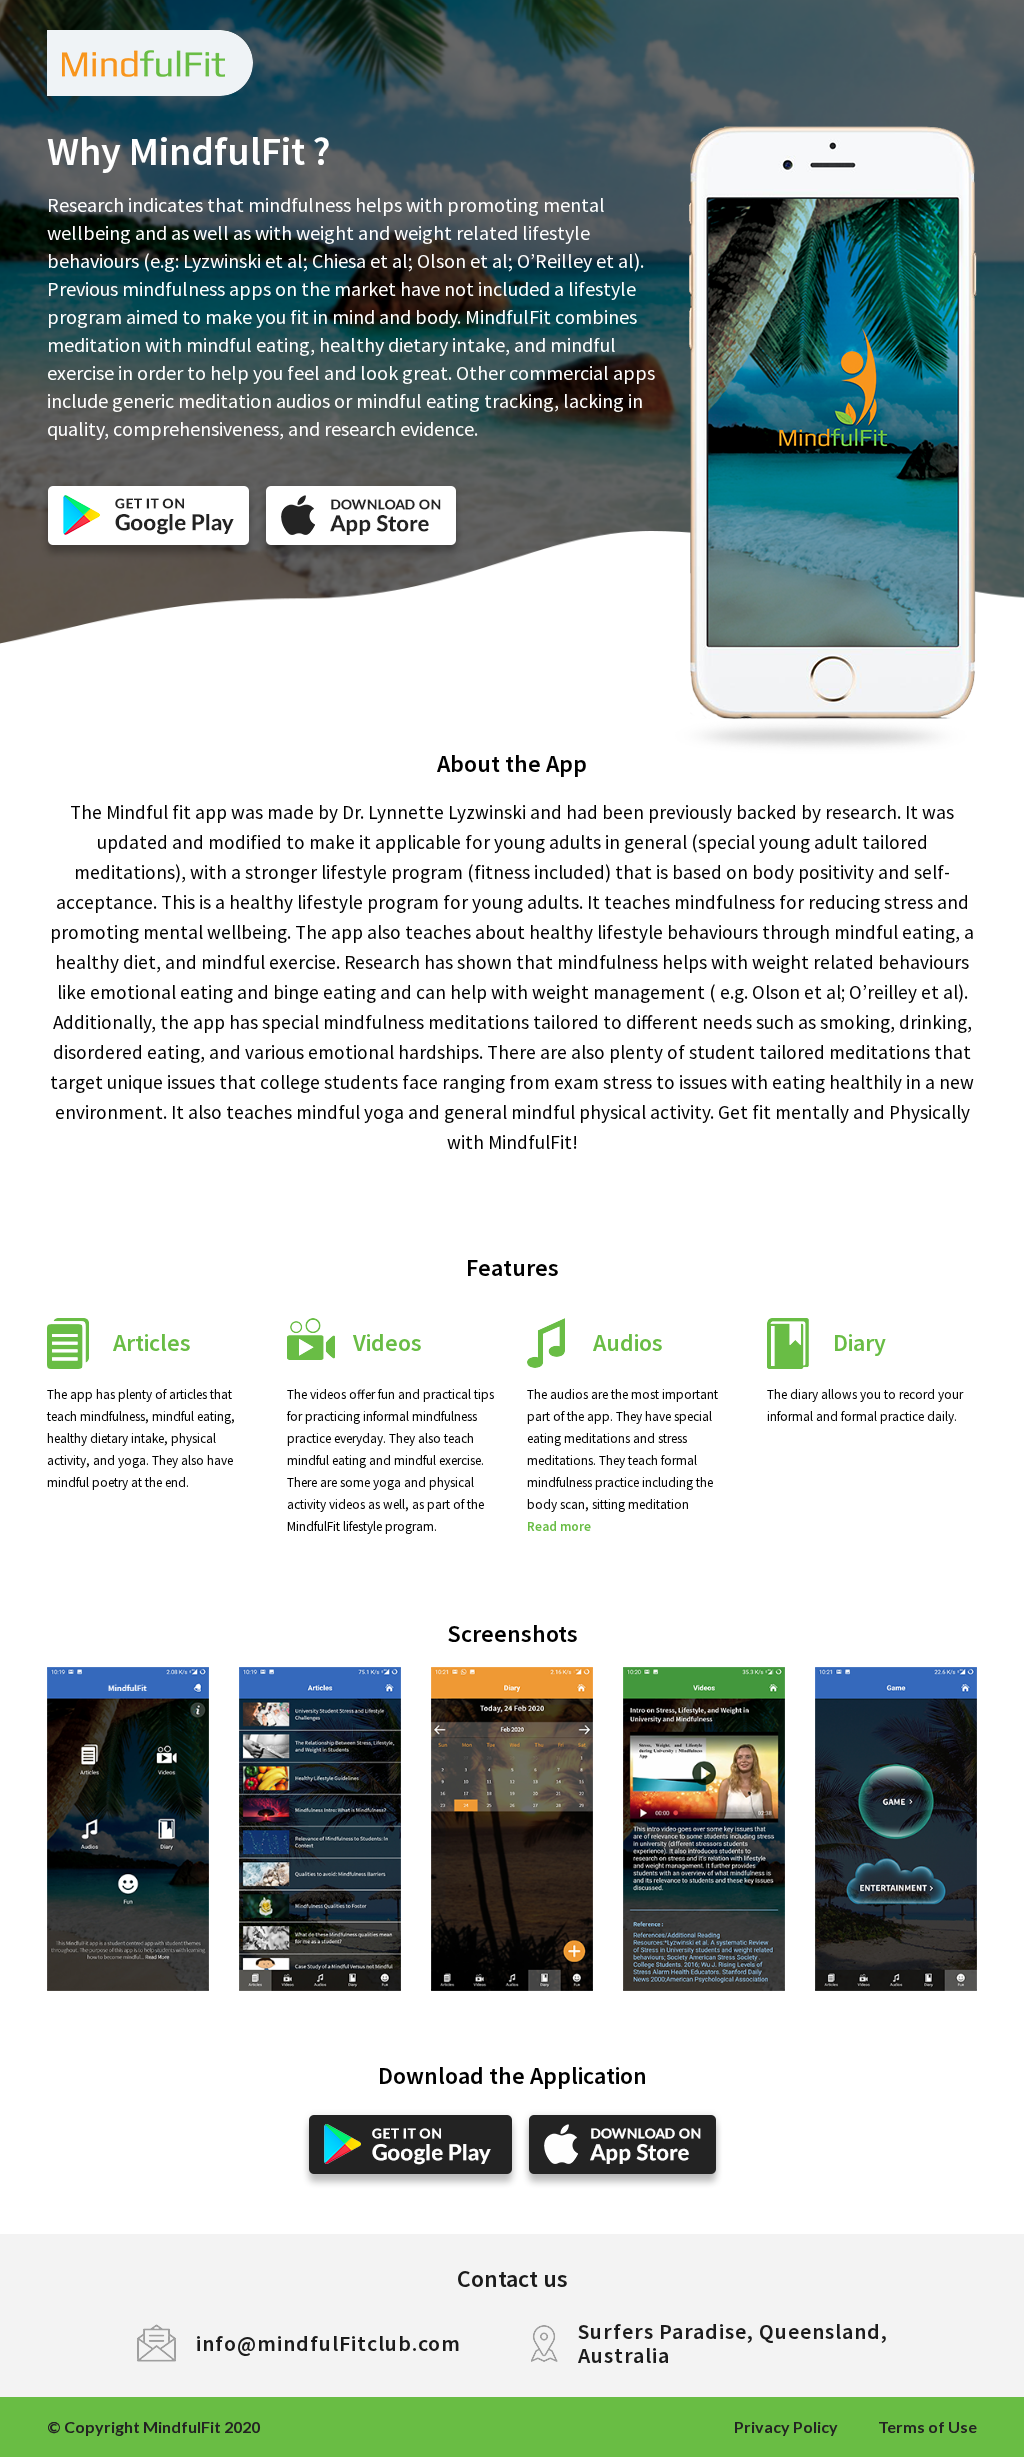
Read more (559, 1526)
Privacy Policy (786, 2426)
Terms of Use (927, 2426)
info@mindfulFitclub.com (328, 2343)
